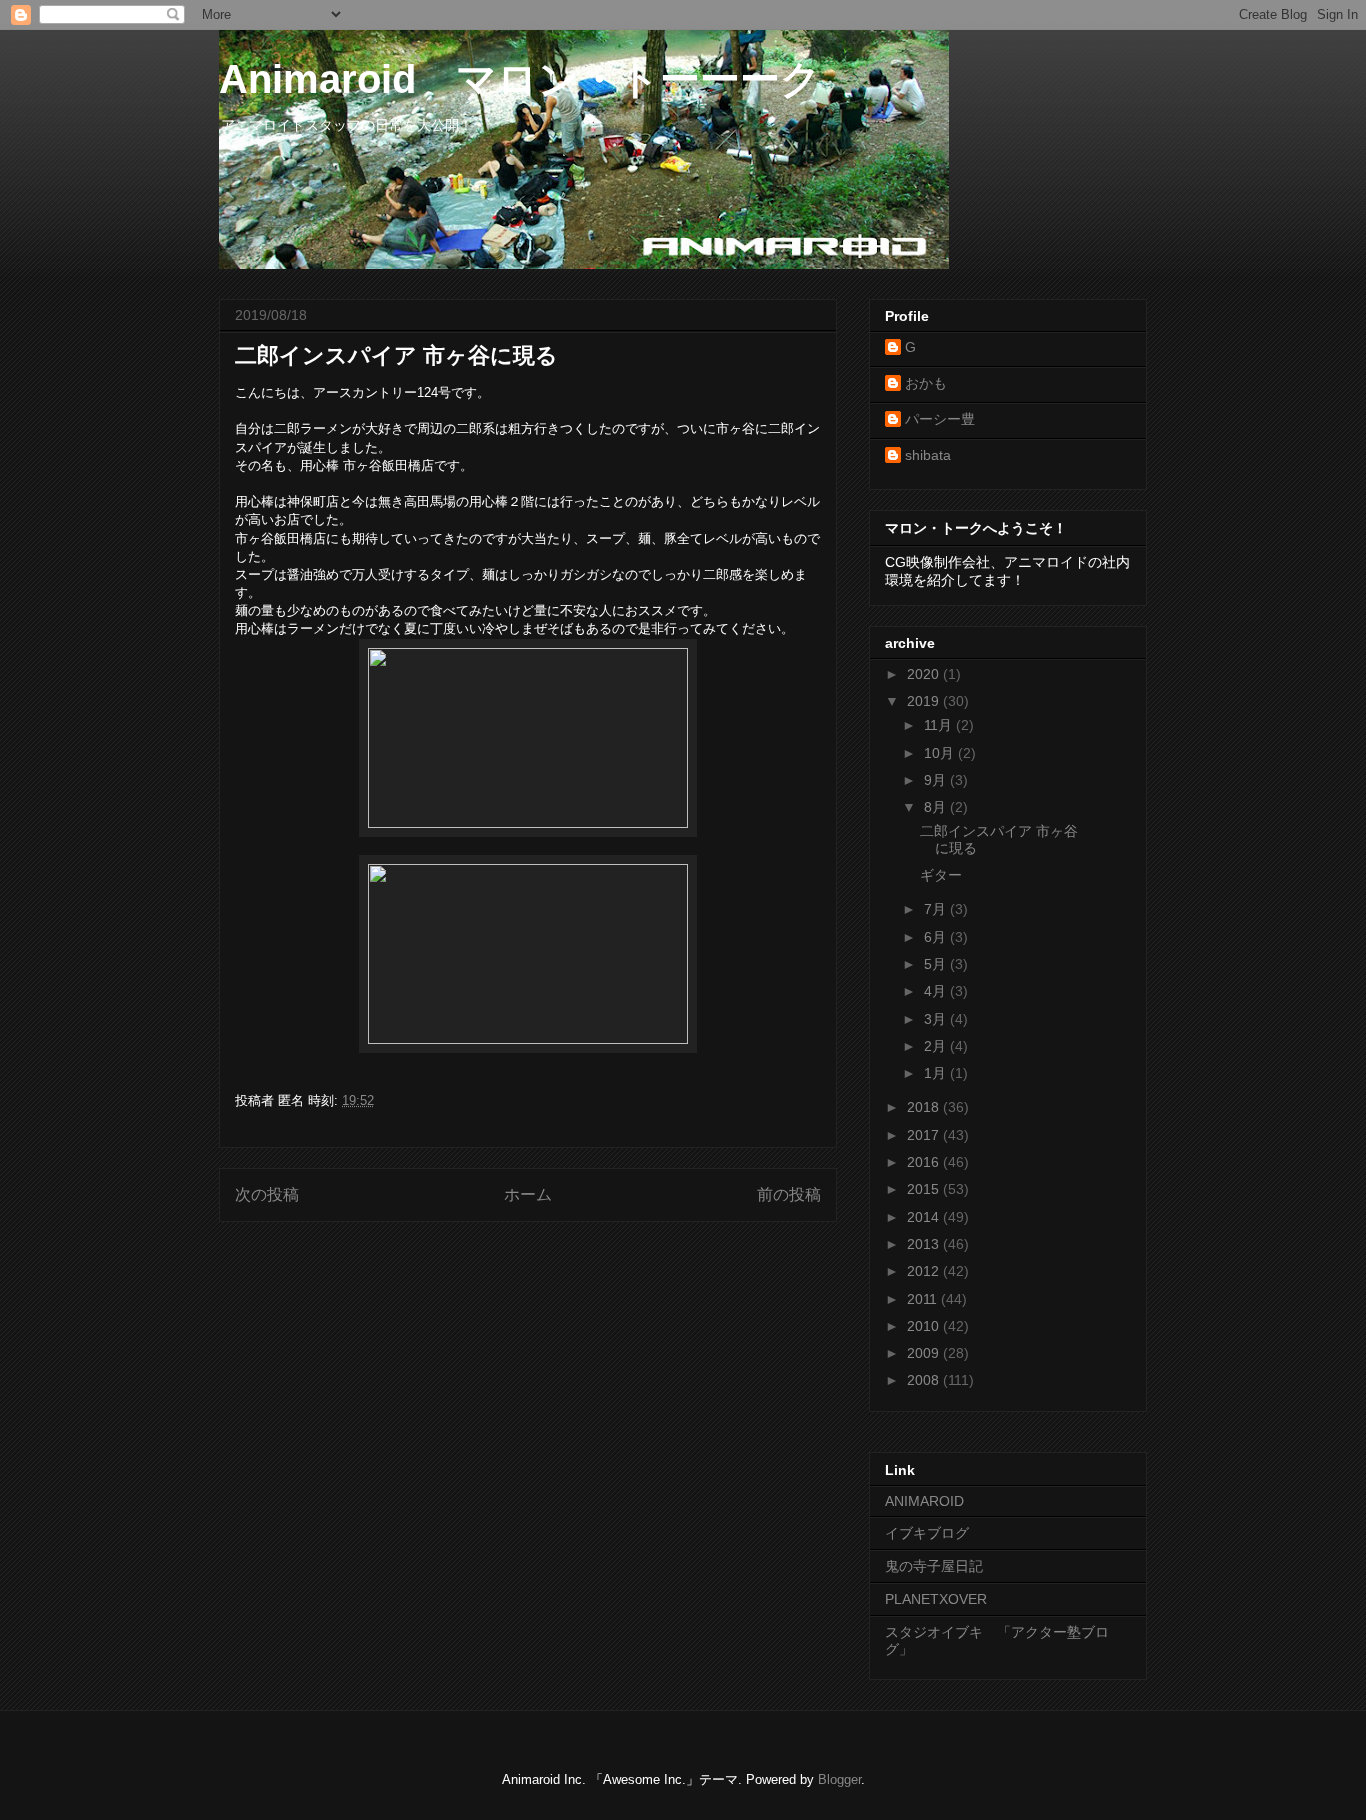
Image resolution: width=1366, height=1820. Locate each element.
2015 (925, 1189)
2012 (925, 1271)
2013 (925, 1244)
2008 (925, 1380)
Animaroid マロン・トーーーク (520, 79)
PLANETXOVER (936, 1599)
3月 (937, 1019)
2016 (925, 1162)
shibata (928, 455)
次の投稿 (267, 1194)
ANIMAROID (924, 1501)
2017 (925, 1135)
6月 (937, 937)
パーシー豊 (940, 419)
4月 (937, 991)
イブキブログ (927, 1533)
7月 (937, 909)
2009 (925, 1353)
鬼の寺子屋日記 (934, 1566)
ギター (941, 875)
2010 (925, 1326)
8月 (937, 807)
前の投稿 (789, 1194)
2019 (925, 701)
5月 (937, 964)
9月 (937, 780)
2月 (937, 1046)
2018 (925, 1107)
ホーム (528, 1194)
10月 (941, 753)
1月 (937, 1073)
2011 (924, 1299)
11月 (940, 725)
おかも (926, 383)
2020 (925, 674)
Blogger (839, 1779)
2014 (925, 1217)
